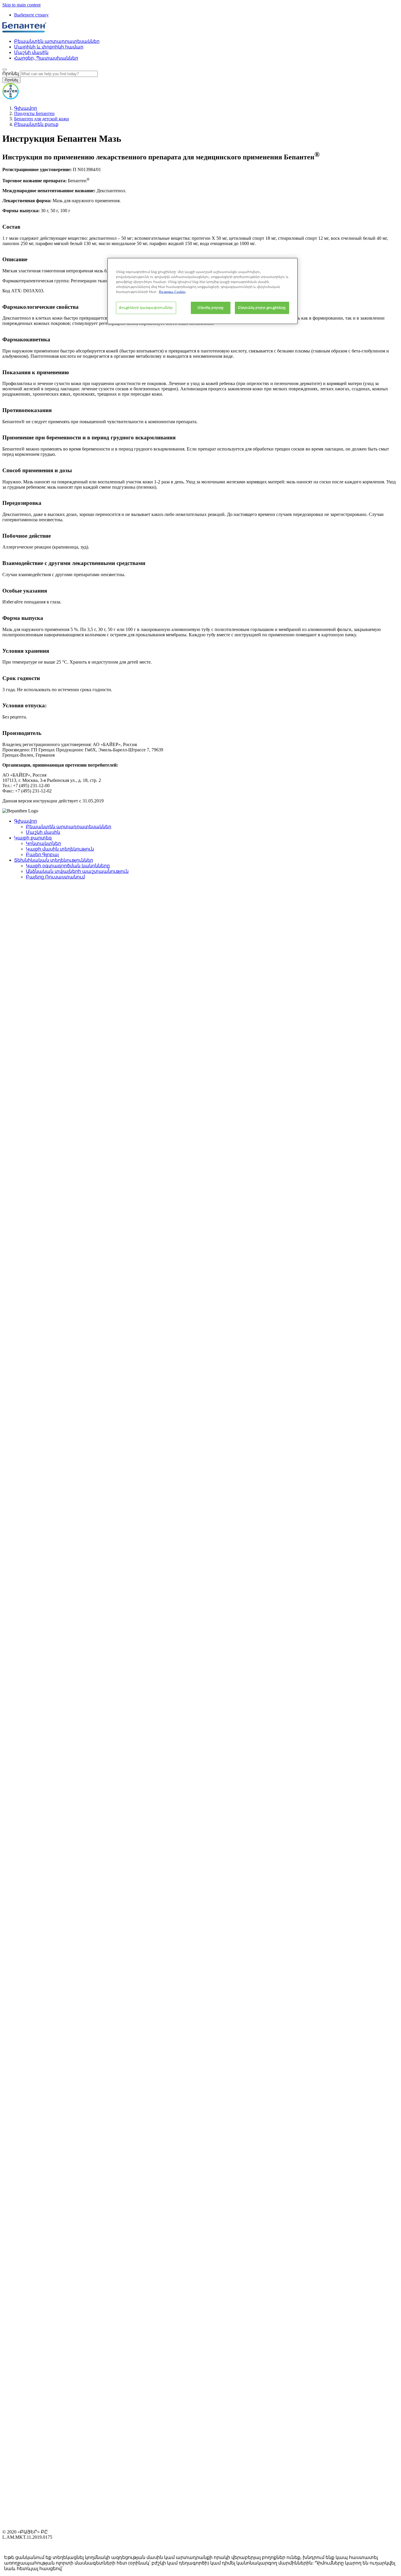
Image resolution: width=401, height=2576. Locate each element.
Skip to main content (21, 5)
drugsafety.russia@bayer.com (84, 2569)
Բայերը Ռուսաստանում (55, 877)
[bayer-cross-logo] (11, 98)
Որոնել (11, 74)
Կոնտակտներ (43, 843)
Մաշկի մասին (31, 52)
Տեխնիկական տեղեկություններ (54, 860)
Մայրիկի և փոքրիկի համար (49, 47)
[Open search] (5, 70)
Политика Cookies (172, 292)
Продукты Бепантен (34, 113)
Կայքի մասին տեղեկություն (60, 849)
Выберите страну (31, 15)
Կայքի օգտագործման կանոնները (68, 866)
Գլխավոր (26, 108)
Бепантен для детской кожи (42, 119)
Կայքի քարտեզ (33, 838)
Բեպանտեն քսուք (36, 124)
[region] (203, 291)
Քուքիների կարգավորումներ (146, 308)
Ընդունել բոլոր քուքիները (262, 308)
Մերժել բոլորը (210, 308)
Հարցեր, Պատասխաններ (46, 58)
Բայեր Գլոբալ (42, 855)
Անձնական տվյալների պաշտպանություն (77, 871)
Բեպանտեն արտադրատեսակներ (57, 41)
